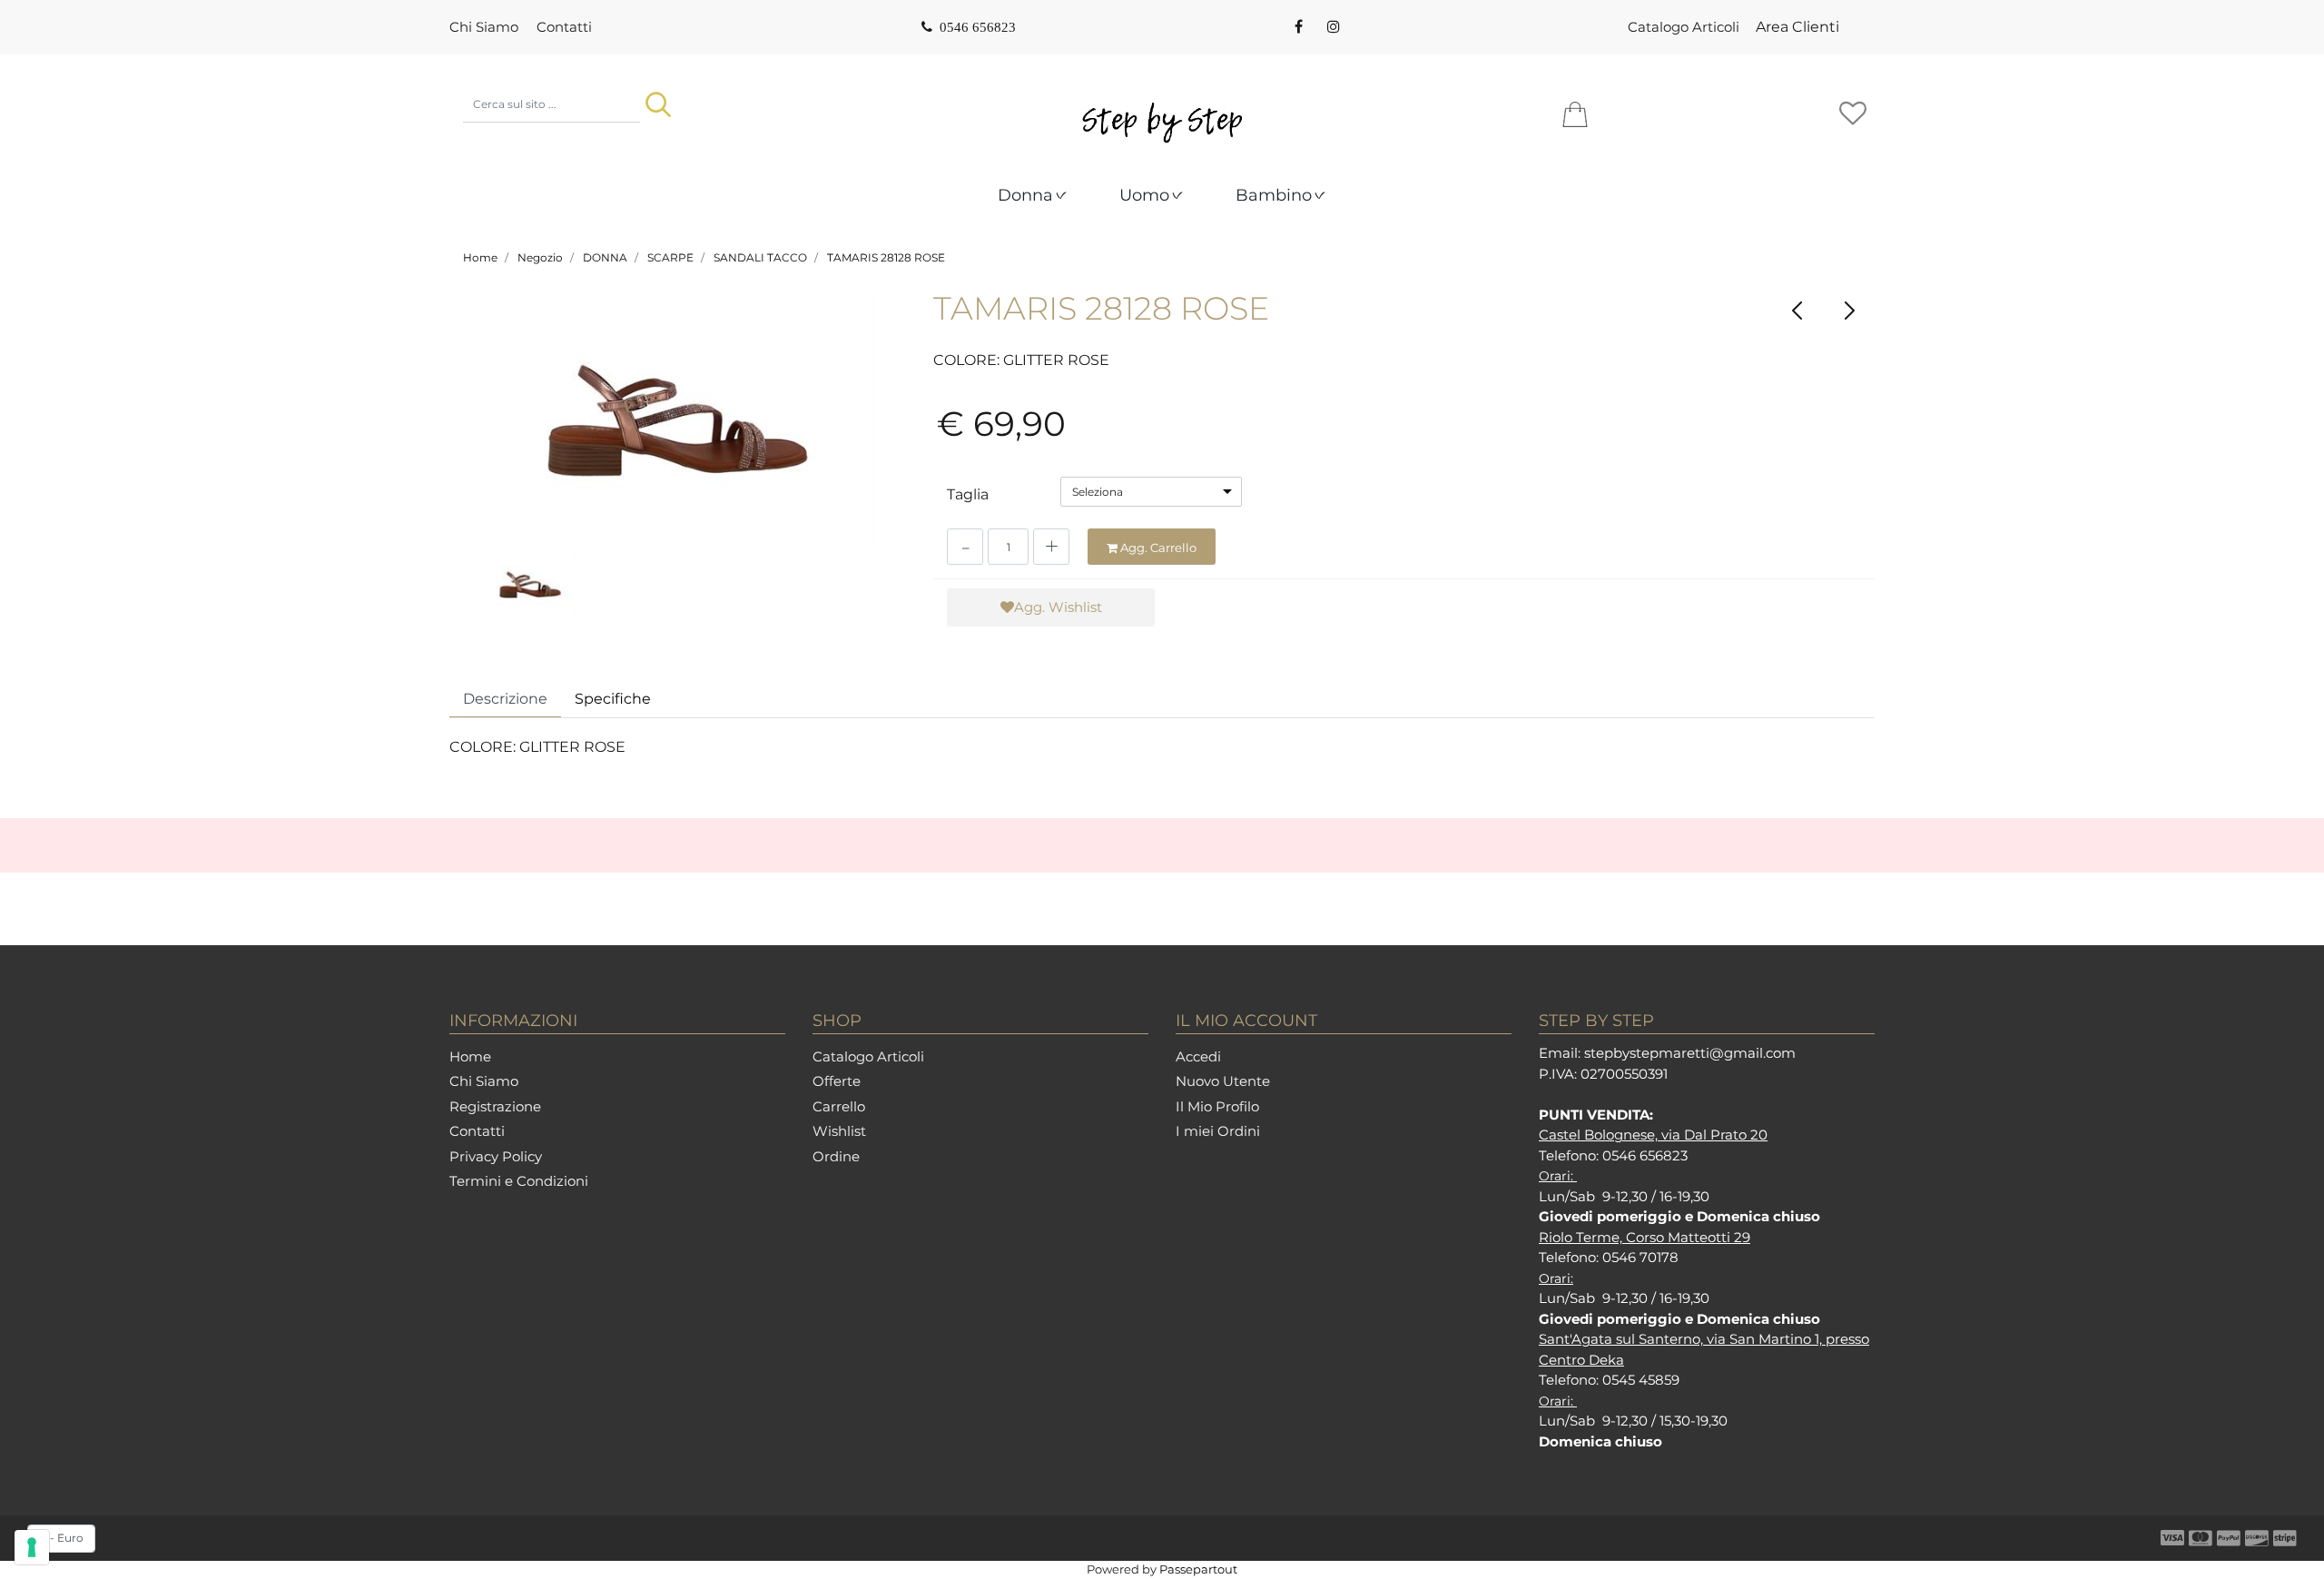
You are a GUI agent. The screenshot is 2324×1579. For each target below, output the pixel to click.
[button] (658, 104)
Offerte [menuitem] (837, 1081)
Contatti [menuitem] (564, 27)
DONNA (605, 257)
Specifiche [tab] (613, 699)
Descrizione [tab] (505, 699)
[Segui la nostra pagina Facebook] (1298, 27)
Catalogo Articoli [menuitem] (1684, 27)
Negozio (540, 257)
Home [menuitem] (470, 1056)
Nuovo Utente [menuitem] (1223, 1081)
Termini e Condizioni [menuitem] (519, 1181)
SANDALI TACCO (760, 257)
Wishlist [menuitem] (839, 1131)
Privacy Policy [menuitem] (496, 1156)
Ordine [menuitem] (836, 1156)
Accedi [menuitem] (1198, 1056)
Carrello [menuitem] (839, 1106)
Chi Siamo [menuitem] (484, 27)
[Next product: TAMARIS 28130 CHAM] (1849, 310)
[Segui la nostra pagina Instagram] (1331, 27)
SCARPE (670, 257)
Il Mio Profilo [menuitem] (1217, 1106)
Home (480, 257)
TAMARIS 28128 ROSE (886, 257)
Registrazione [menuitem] (495, 1106)
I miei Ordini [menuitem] (1218, 1131)
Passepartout (1198, 1569)
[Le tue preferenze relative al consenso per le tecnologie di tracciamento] (32, 1547)
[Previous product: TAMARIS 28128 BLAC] (1798, 310)
